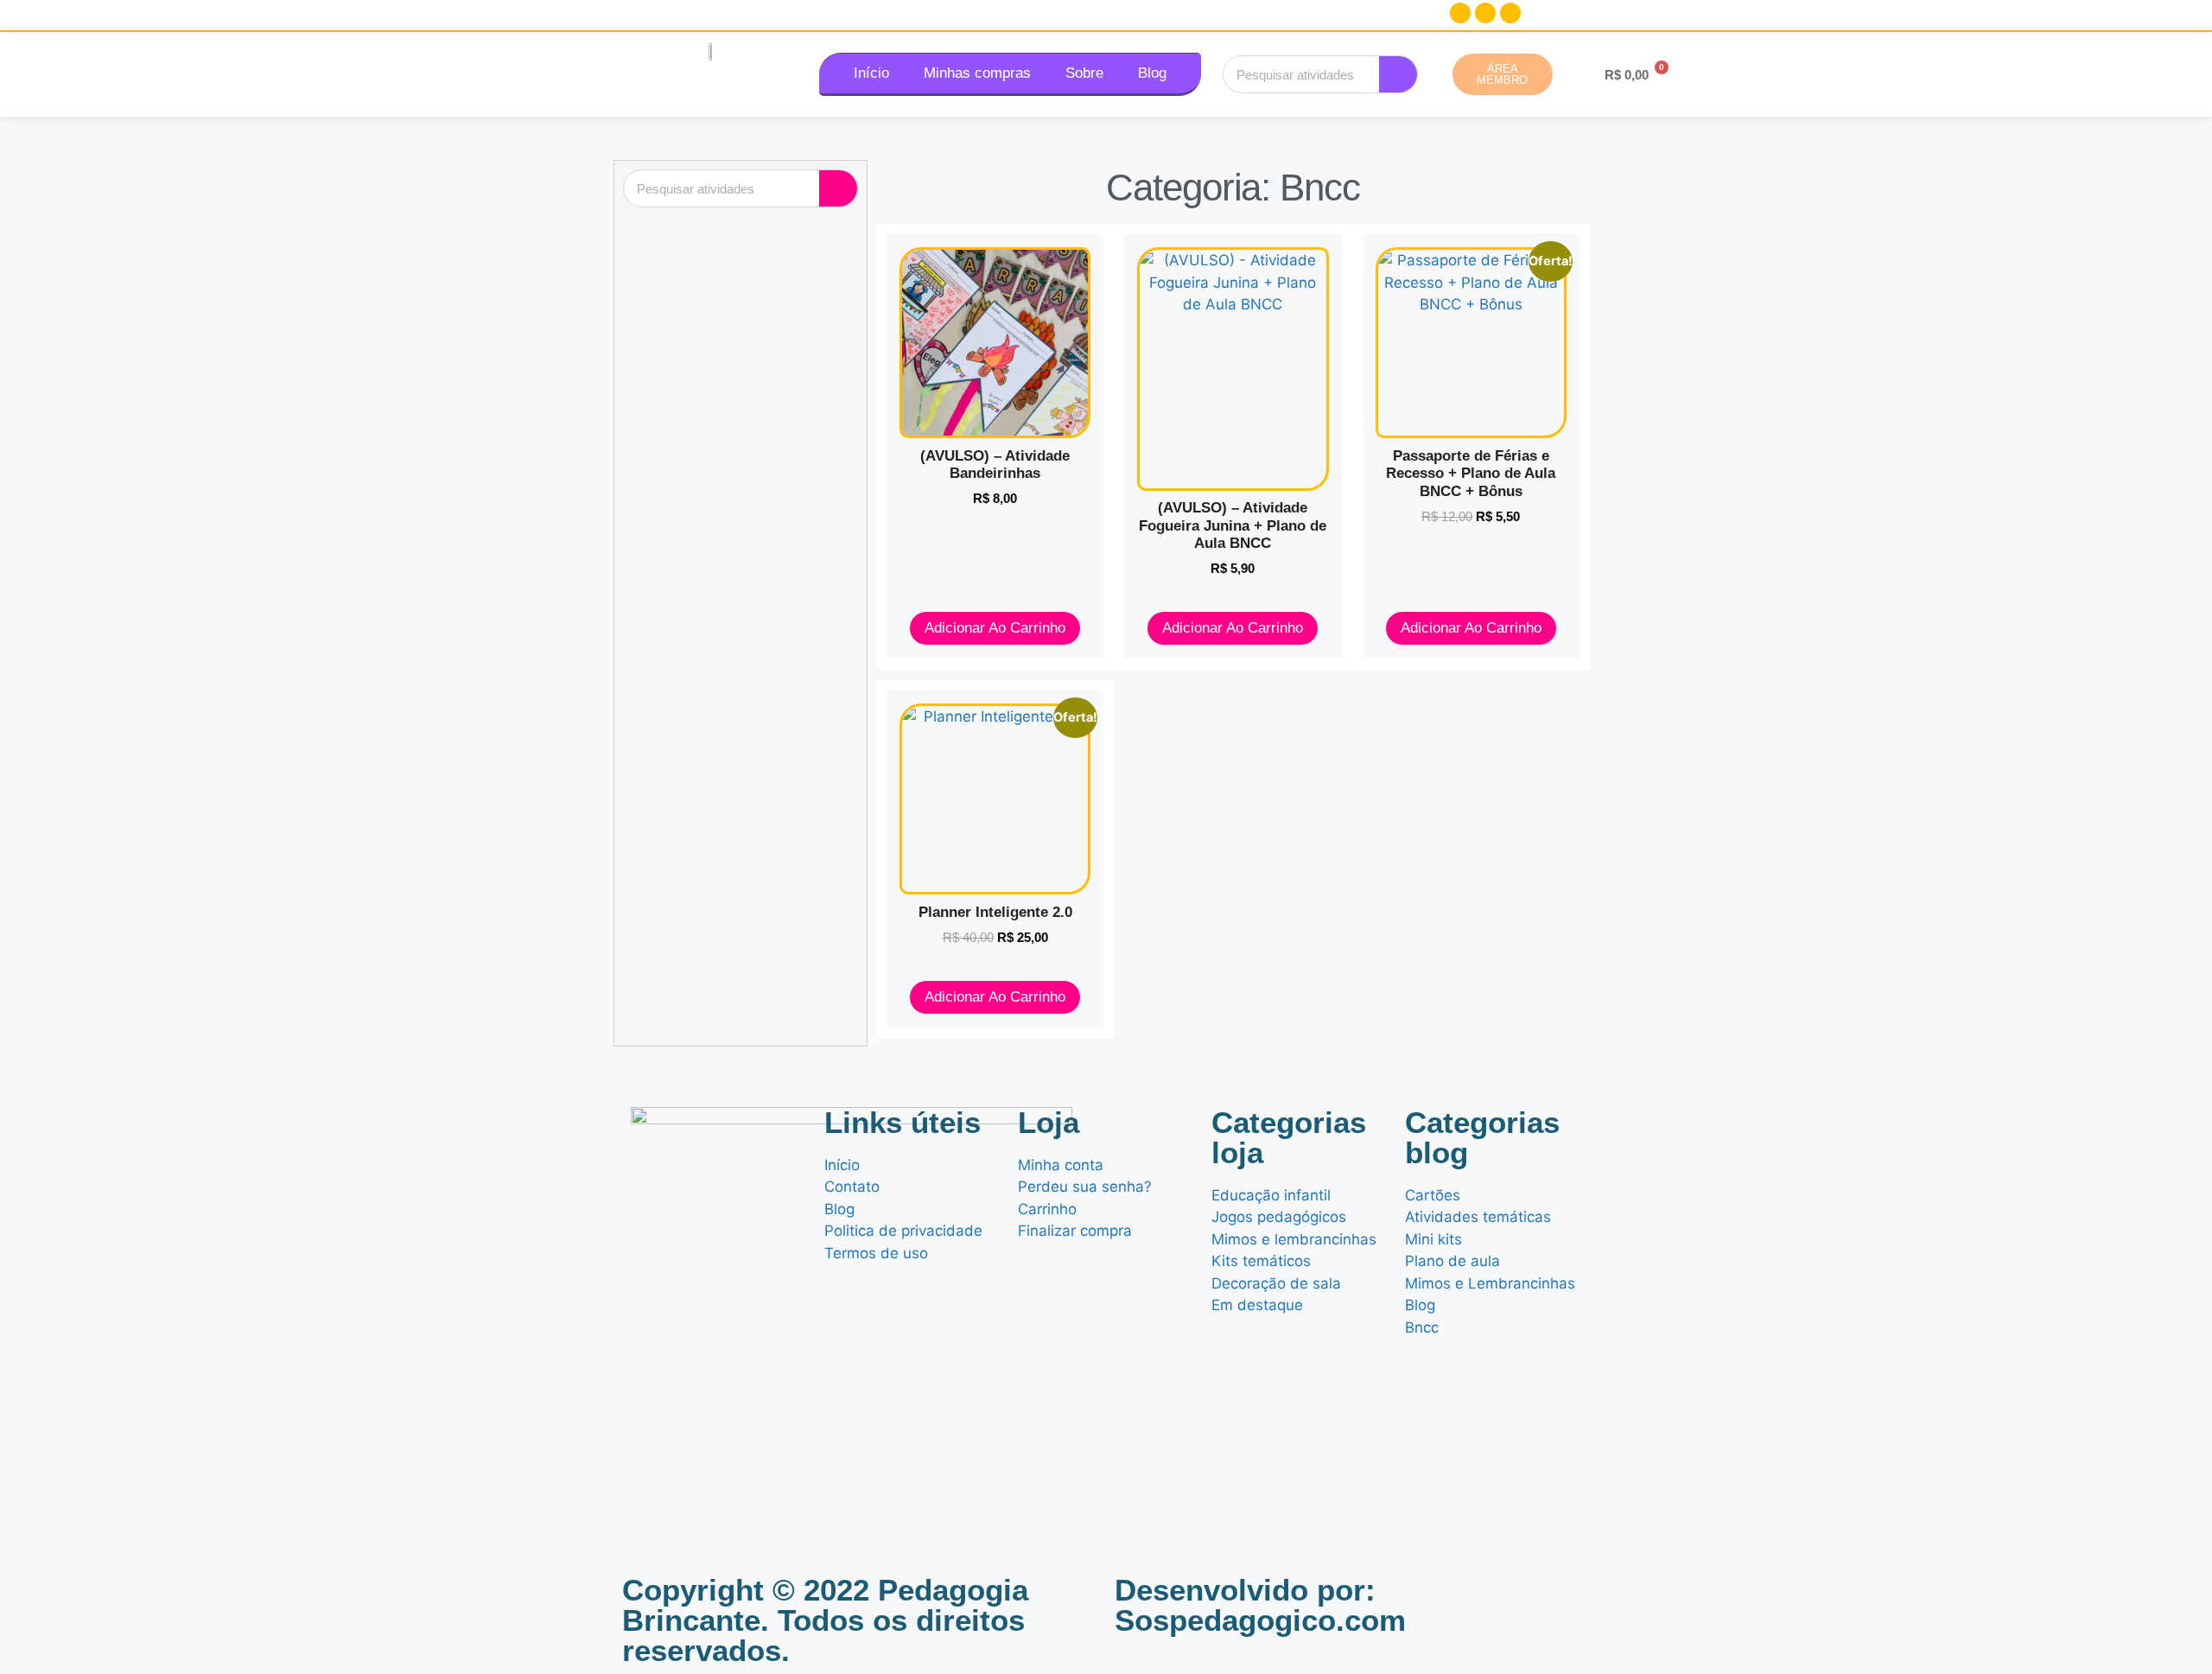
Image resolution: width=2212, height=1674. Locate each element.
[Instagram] (1485, 13)
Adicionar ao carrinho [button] (995, 628)
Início (871, 73)
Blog (1152, 73)
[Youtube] (1510, 13)
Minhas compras (977, 73)
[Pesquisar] (1398, 74)
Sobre (1084, 73)
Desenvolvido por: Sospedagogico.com (1260, 1605)
